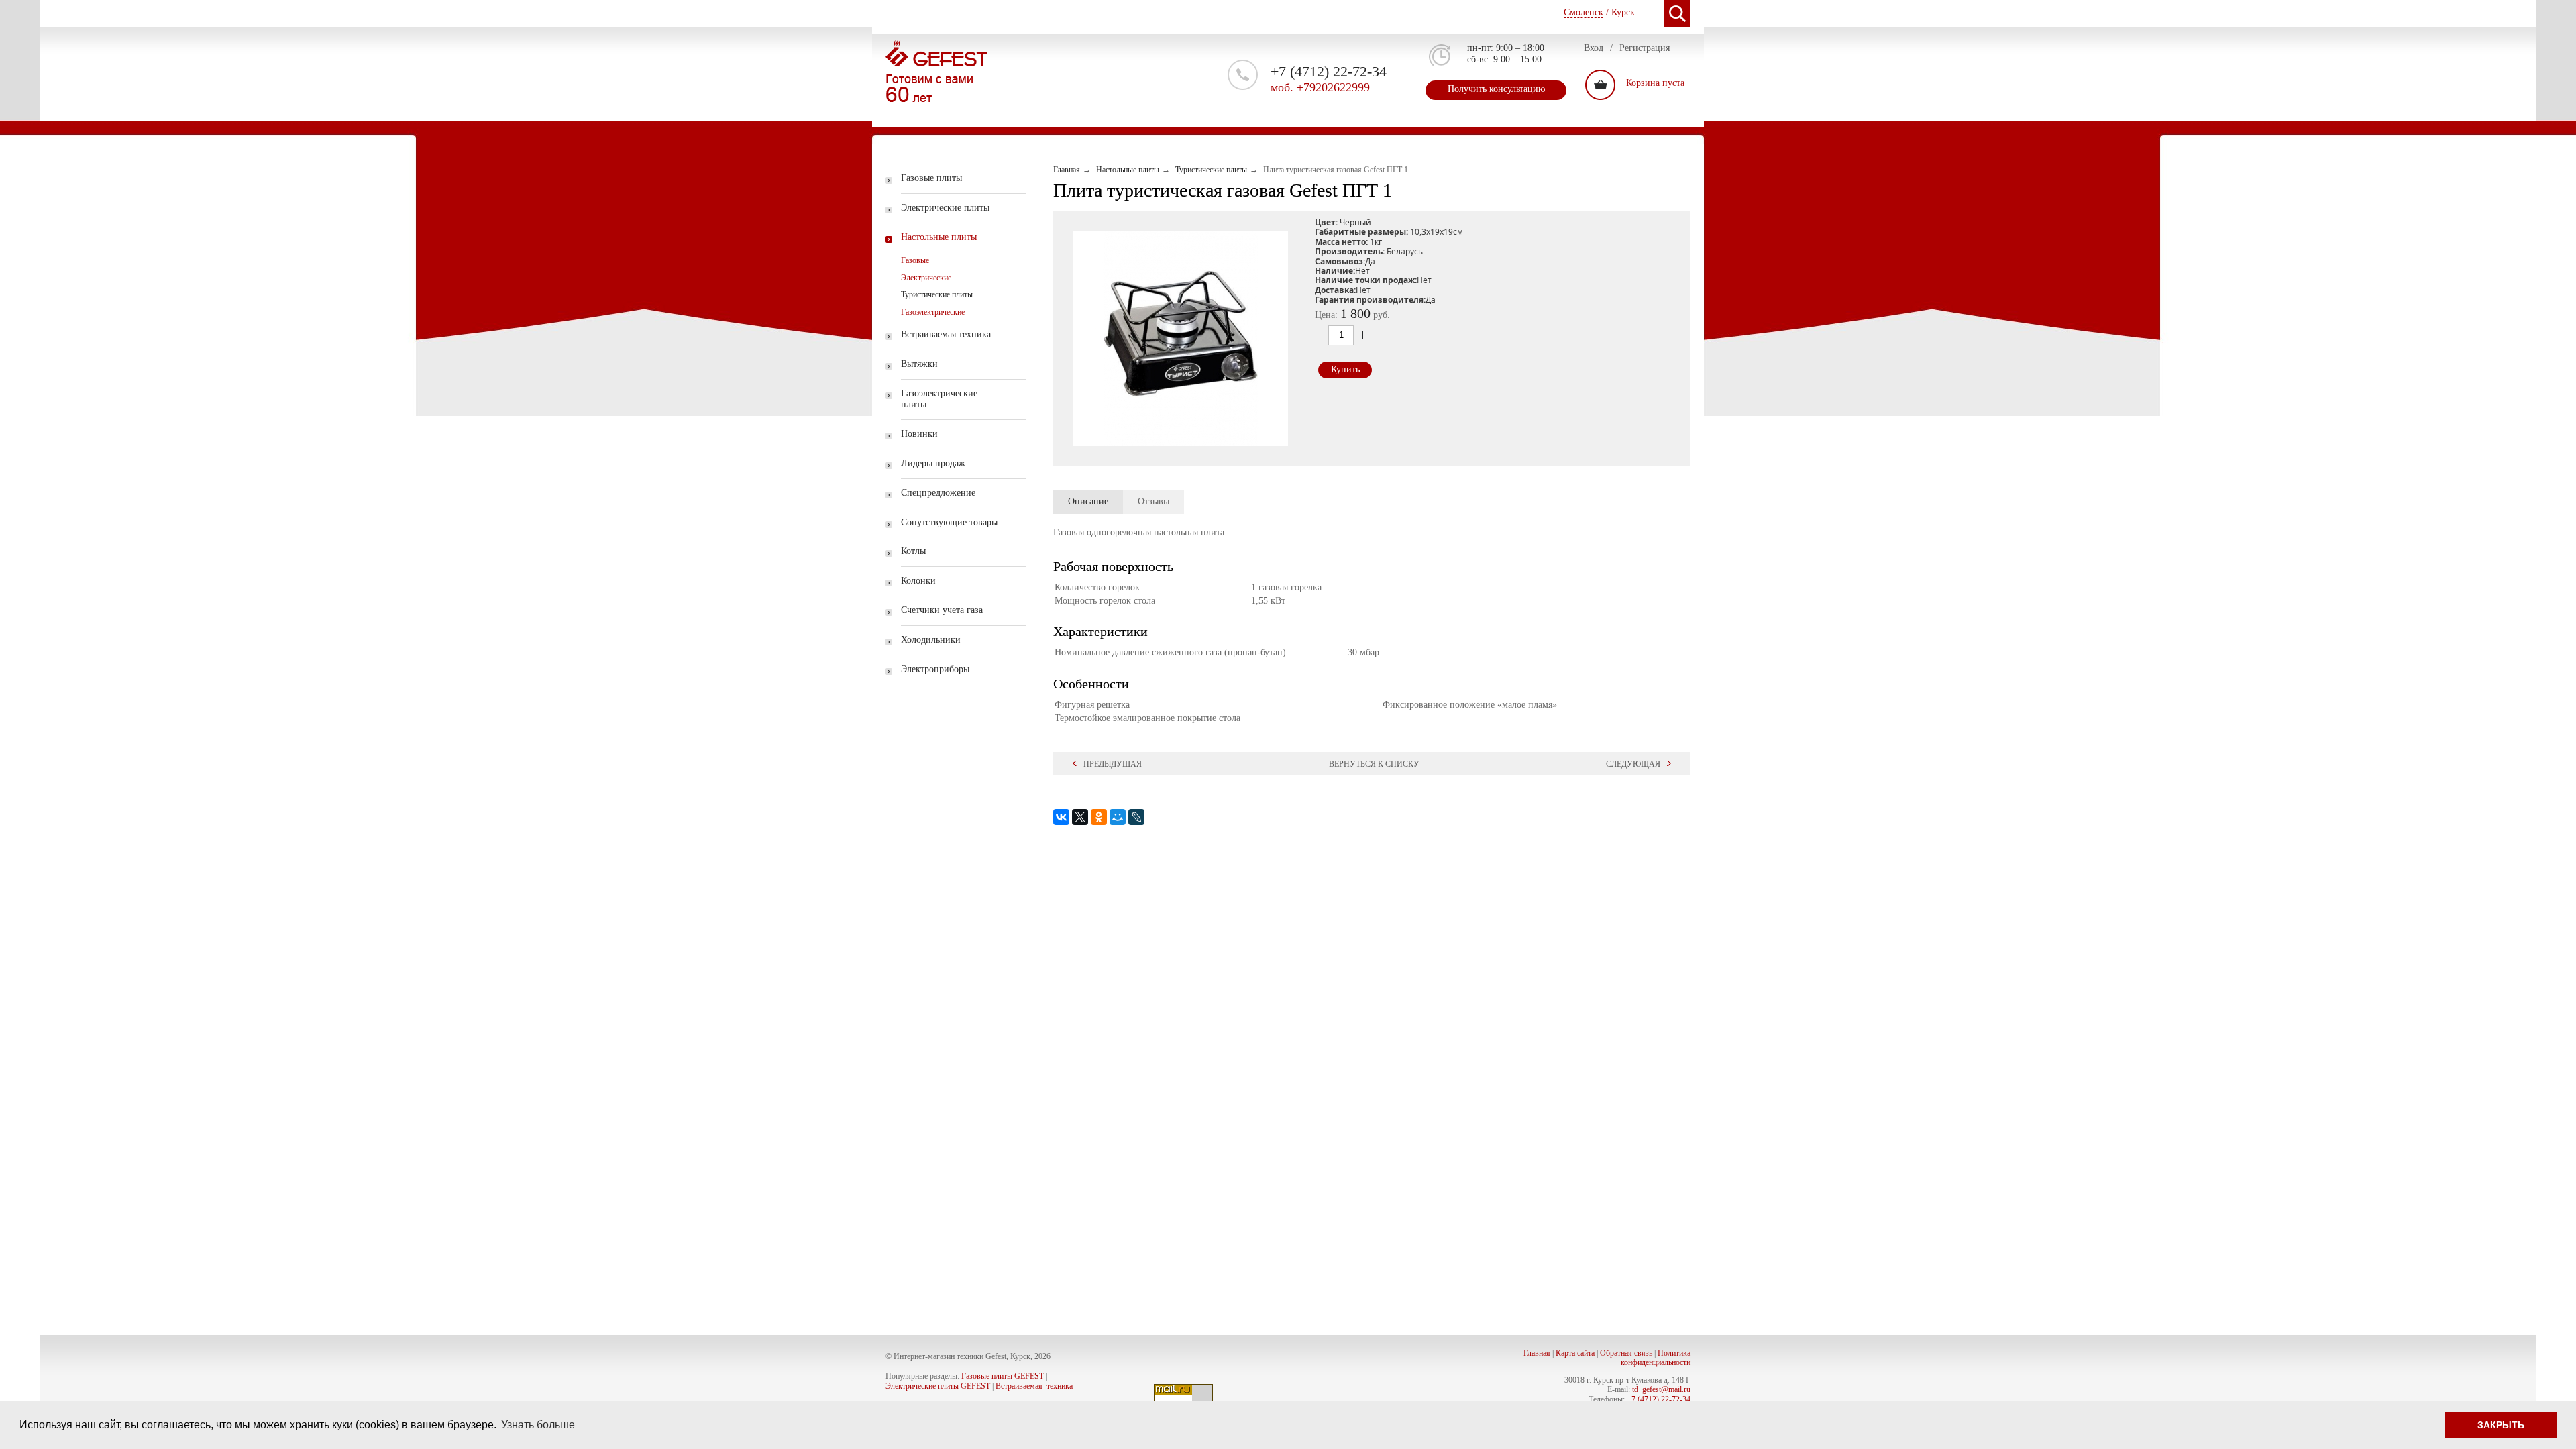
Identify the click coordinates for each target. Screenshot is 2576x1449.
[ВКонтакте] (1061, 817)
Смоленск (1584, 12)
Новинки (919, 434)
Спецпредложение (938, 493)
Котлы (913, 551)
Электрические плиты (945, 208)
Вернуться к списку (1374, 764)
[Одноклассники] (1099, 817)
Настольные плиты (939, 237)
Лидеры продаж (933, 463)
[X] (1080, 817)
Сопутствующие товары (949, 522)
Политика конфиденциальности (1656, 1358)
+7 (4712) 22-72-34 (1659, 1399)
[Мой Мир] (1118, 817)
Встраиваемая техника (946, 334)
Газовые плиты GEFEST (1003, 1376)
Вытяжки (919, 364)
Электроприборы (935, 669)
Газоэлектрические (933, 312)
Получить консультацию (1496, 89)
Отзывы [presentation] (1153, 501)
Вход (1594, 48)
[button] (1181, 339)
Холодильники (931, 640)
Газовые (915, 260)
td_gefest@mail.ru (1661, 1389)
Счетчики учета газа (942, 610)
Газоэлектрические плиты (939, 399)
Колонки (918, 581)
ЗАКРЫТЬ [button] (2501, 1425)
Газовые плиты (931, 178)
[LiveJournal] (1136, 817)
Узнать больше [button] (538, 1425)
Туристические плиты (937, 294)
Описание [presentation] (1088, 501)
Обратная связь (1626, 1353)
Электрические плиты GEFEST (938, 1386)
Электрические (926, 278)
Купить (1345, 369)
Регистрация (1645, 48)
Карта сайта (1575, 1353)
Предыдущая (1113, 764)
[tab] (1088, 502)
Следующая (1633, 764)
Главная (1537, 1353)
